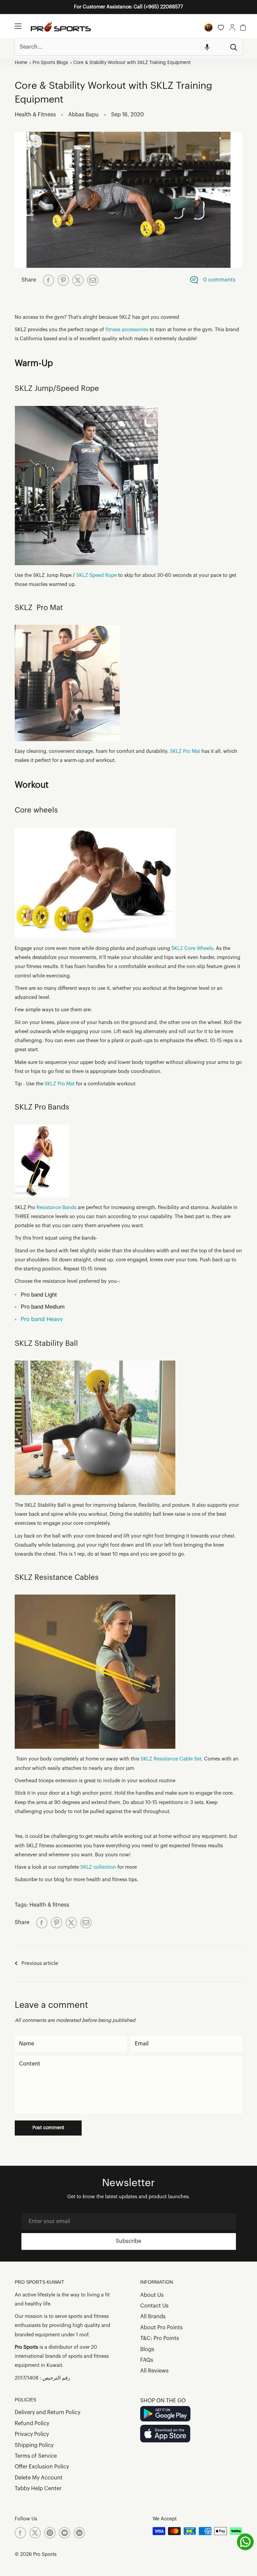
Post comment (48, 2128)
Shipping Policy (34, 2445)
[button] (207, 47)
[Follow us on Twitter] (35, 2533)
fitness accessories (127, 330)
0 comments (219, 280)
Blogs (147, 2349)
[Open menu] (18, 26)
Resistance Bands (56, 1208)
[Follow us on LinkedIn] (79, 2533)
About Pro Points (161, 2328)
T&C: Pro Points (160, 2338)
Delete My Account (39, 2478)
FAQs (147, 2360)
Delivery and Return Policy (48, 2412)
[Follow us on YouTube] (65, 2533)
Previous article (40, 1963)
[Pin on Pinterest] (63, 280)
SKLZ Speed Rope (97, 575)
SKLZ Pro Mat (185, 751)
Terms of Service (36, 2456)
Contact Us (154, 2306)
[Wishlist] (221, 27)
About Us (152, 2295)
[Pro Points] (208, 27)
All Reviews (154, 2371)
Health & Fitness (35, 115)
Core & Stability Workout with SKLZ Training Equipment (132, 63)
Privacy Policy (32, 2434)
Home (21, 63)
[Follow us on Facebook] (20, 2533)
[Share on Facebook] (49, 280)
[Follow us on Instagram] (50, 2533)
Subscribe (128, 2241)
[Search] (234, 47)
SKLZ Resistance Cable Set (171, 1759)
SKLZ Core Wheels (192, 948)
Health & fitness (49, 1905)
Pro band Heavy (42, 1319)
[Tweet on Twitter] (78, 280)
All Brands (153, 2317)
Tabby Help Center (38, 2489)
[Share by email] (93, 280)
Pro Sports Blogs (50, 63)
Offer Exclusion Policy (42, 2467)
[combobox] (120, 47)
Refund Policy (32, 2423)
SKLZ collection (98, 1867)
